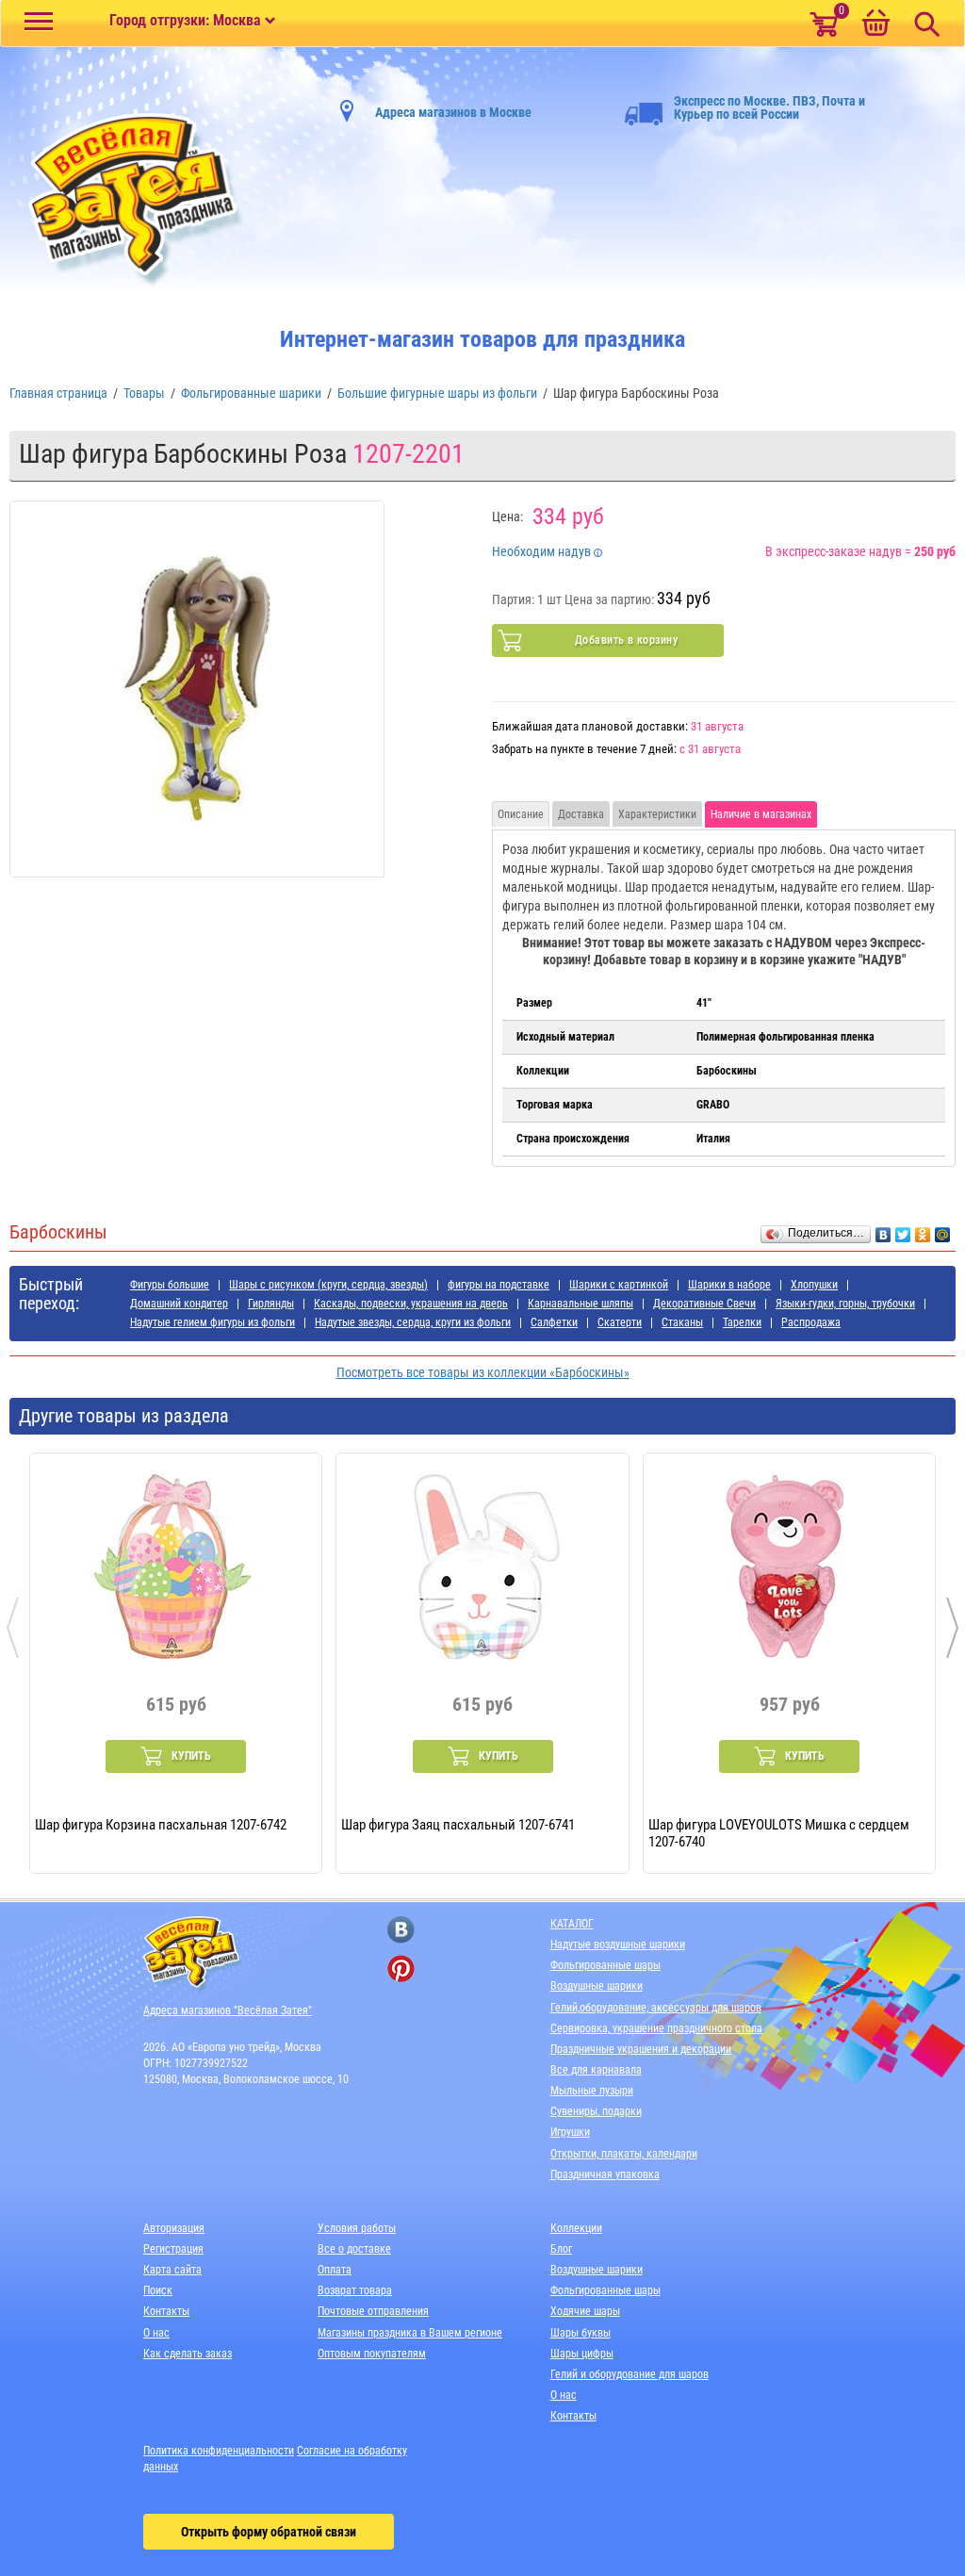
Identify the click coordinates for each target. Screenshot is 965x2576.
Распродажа (811, 1322)
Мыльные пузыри (592, 2091)
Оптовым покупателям (372, 2354)
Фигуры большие (170, 1285)
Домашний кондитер (179, 1304)
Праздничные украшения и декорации (641, 2049)
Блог (561, 2249)
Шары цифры (582, 2354)
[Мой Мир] (943, 1230)
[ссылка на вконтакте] (401, 1930)
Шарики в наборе (729, 1285)
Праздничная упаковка (605, 2174)
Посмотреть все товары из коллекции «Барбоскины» (483, 1372)
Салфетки (554, 1322)
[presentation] (13, 1628)
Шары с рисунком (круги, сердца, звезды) (328, 1285)
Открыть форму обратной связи (269, 2532)
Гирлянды (271, 1304)
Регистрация (173, 2249)
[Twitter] (903, 1230)
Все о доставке (354, 2249)
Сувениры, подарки (596, 2111)
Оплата (335, 2270)
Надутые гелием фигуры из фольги (213, 1322)
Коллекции (576, 2228)
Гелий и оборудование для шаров (630, 2374)
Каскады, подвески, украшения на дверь (411, 1304)
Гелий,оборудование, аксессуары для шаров (656, 2008)
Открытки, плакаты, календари (624, 2154)
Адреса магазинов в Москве (453, 112)
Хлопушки (814, 1285)
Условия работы (357, 2228)
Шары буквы (581, 2333)
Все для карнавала (596, 2070)
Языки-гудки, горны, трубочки (845, 1304)
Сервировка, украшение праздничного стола (656, 2028)
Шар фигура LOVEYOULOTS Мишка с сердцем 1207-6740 (779, 1832)
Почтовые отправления (373, 2311)
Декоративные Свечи (704, 1304)
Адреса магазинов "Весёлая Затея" (228, 2010)
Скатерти (620, 1322)
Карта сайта (172, 2270)
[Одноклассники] (923, 1230)
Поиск (158, 2290)
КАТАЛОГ (572, 1924)
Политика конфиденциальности (219, 2451)
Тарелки (742, 1322)
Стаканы (682, 1322)
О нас (156, 2333)
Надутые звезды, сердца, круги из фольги (413, 1322)
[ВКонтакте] (883, 1230)
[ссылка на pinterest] (401, 1969)
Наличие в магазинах (761, 814)
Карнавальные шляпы (581, 1304)
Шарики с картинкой (619, 1285)
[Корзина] (875, 25)
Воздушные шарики (597, 1986)
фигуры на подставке (499, 1285)
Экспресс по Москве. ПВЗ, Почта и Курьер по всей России (769, 107)
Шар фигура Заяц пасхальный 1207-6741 (458, 1825)
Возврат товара (355, 2290)
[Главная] (127, 200)
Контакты (166, 2311)
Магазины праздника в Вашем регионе (410, 2333)
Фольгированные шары (605, 1965)
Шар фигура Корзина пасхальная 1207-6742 (161, 1825)
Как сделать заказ (188, 2354)
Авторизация (174, 2228)
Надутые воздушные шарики (618, 1944)
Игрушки (570, 2132)
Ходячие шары (585, 2311)
